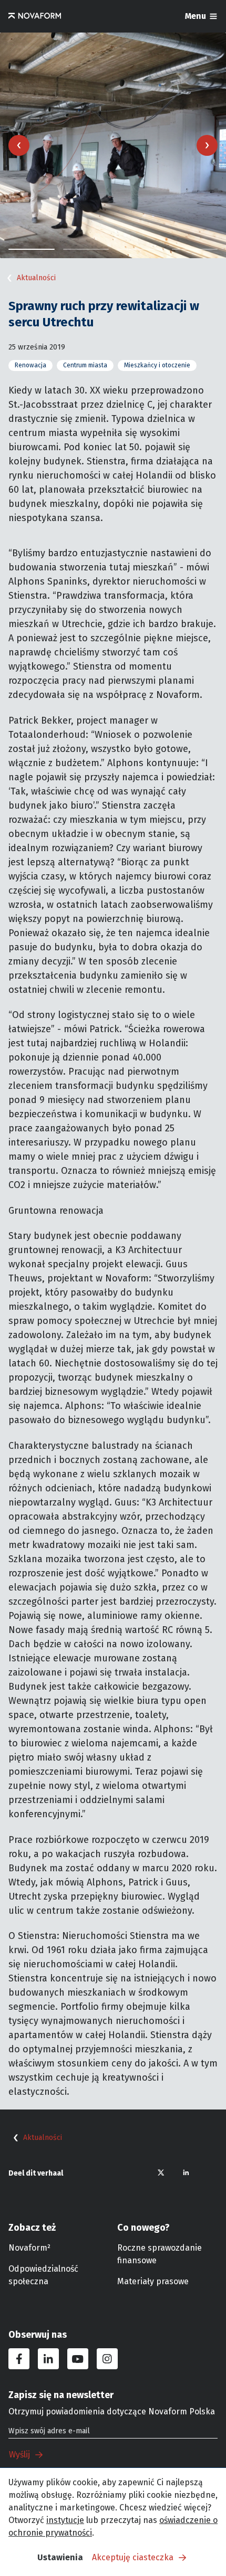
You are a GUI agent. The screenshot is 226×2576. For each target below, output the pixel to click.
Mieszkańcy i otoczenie (157, 365)
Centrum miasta (85, 365)
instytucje (65, 2520)
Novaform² (29, 2248)
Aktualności (36, 278)
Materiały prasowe (153, 2281)
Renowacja (30, 365)
